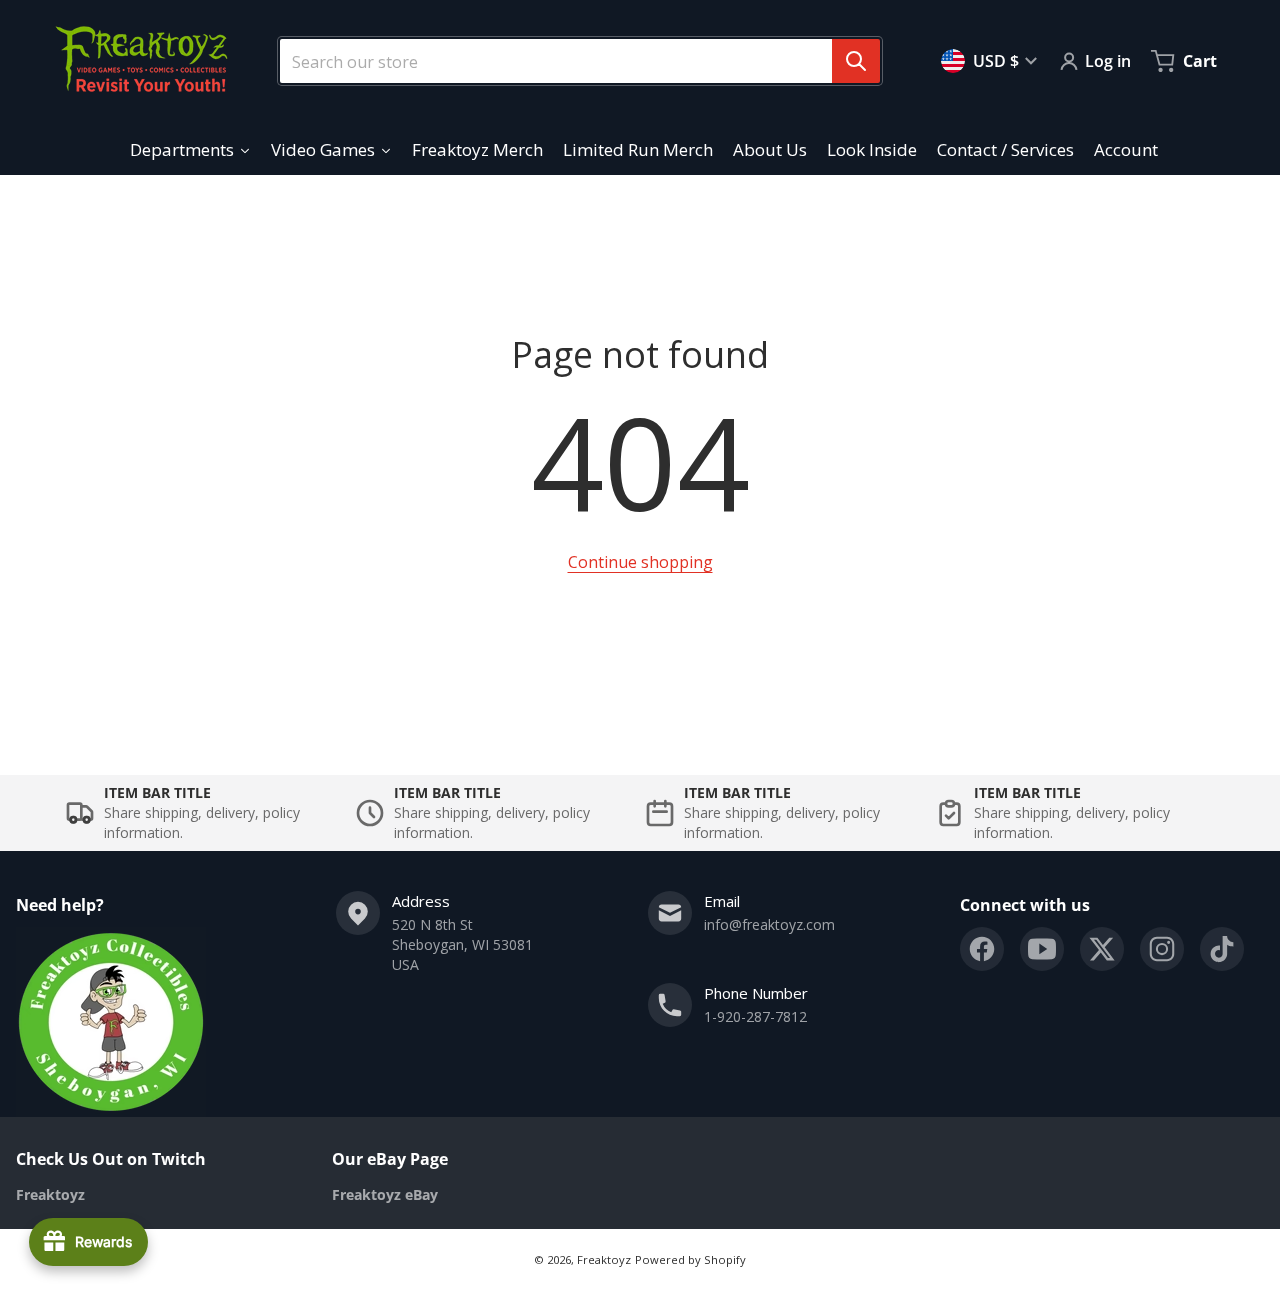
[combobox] (572, 61)
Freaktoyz (604, 1259)
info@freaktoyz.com (769, 924)
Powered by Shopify (690, 1259)
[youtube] (1042, 949)
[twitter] (1102, 949)
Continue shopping (640, 562)
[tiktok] (1222, 949)
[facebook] (982, 949)
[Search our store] (856, 61)
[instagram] (1162, 949)
